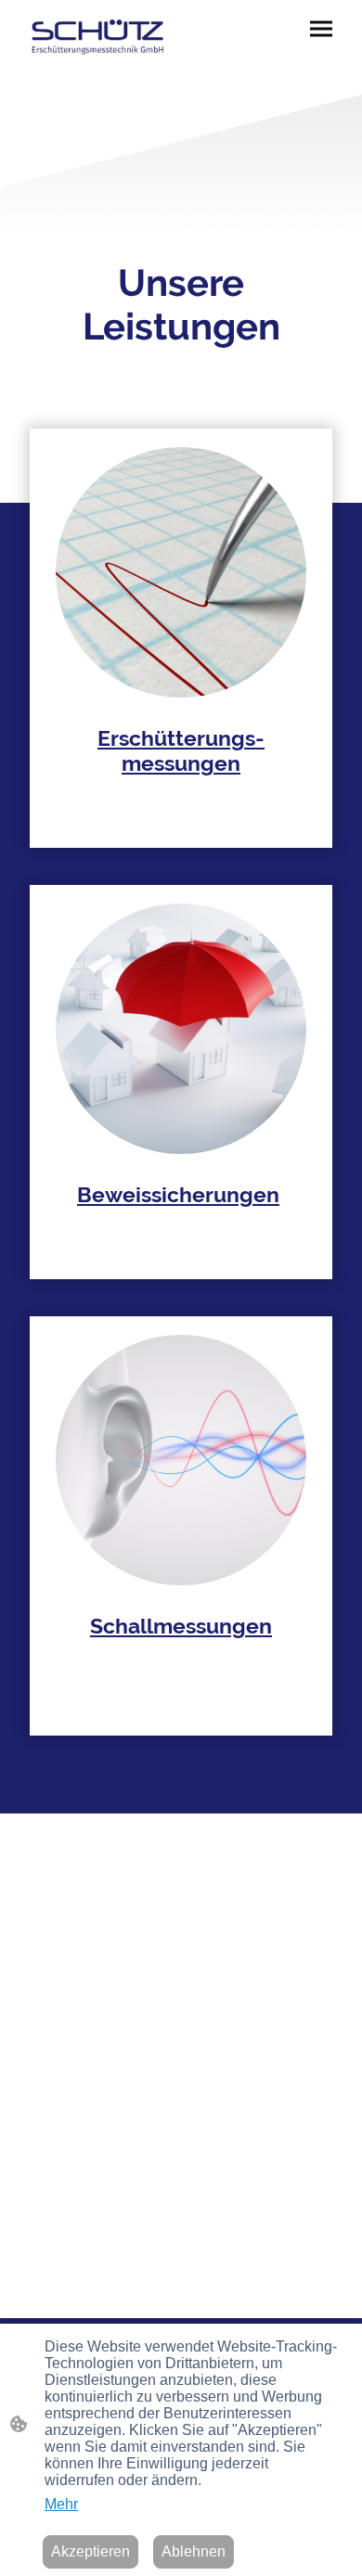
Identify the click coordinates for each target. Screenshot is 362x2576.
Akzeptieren (90, 2551)
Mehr (61, 2504)
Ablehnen (194, 2551)
